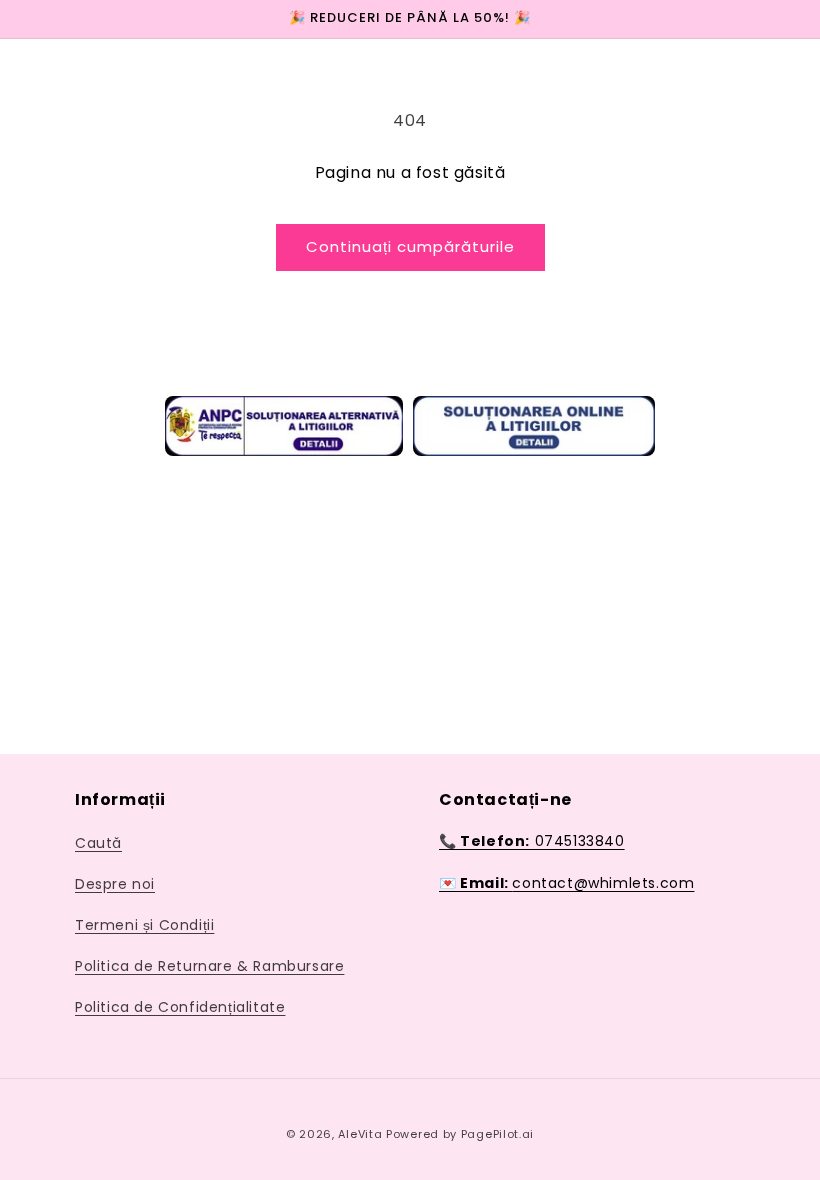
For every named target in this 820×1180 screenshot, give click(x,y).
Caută (98, 843)
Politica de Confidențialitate (180, 1007)
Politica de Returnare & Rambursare (209, 966)
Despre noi (115, 884)
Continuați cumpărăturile (410, 246)
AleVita (362, 1134)
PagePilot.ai (497, 1134)
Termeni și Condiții (144, 925)
